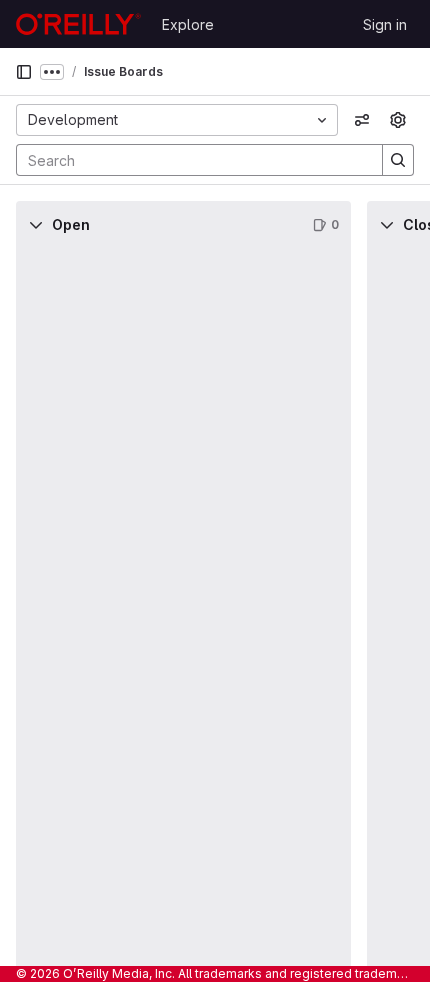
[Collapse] (36, 225)
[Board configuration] (398, 120)
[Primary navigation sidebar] (24, 72)
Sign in (385, 24)
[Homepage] (78, 24)
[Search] (398, 160)
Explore (188, 24)
